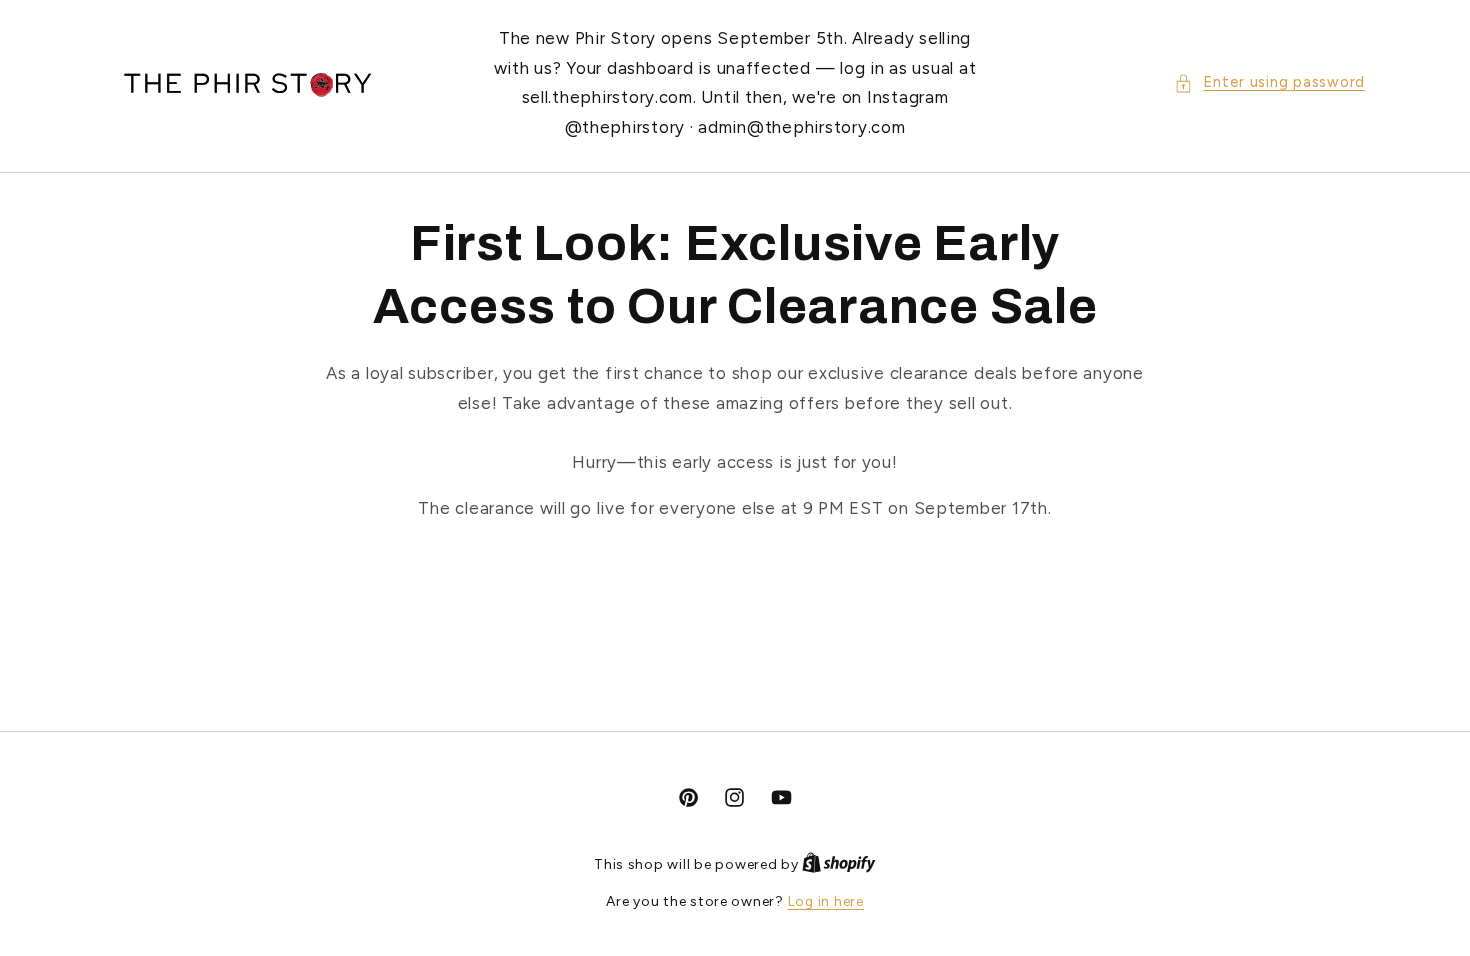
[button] (1269, 83)
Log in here (826, 901)
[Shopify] (839, 864)
